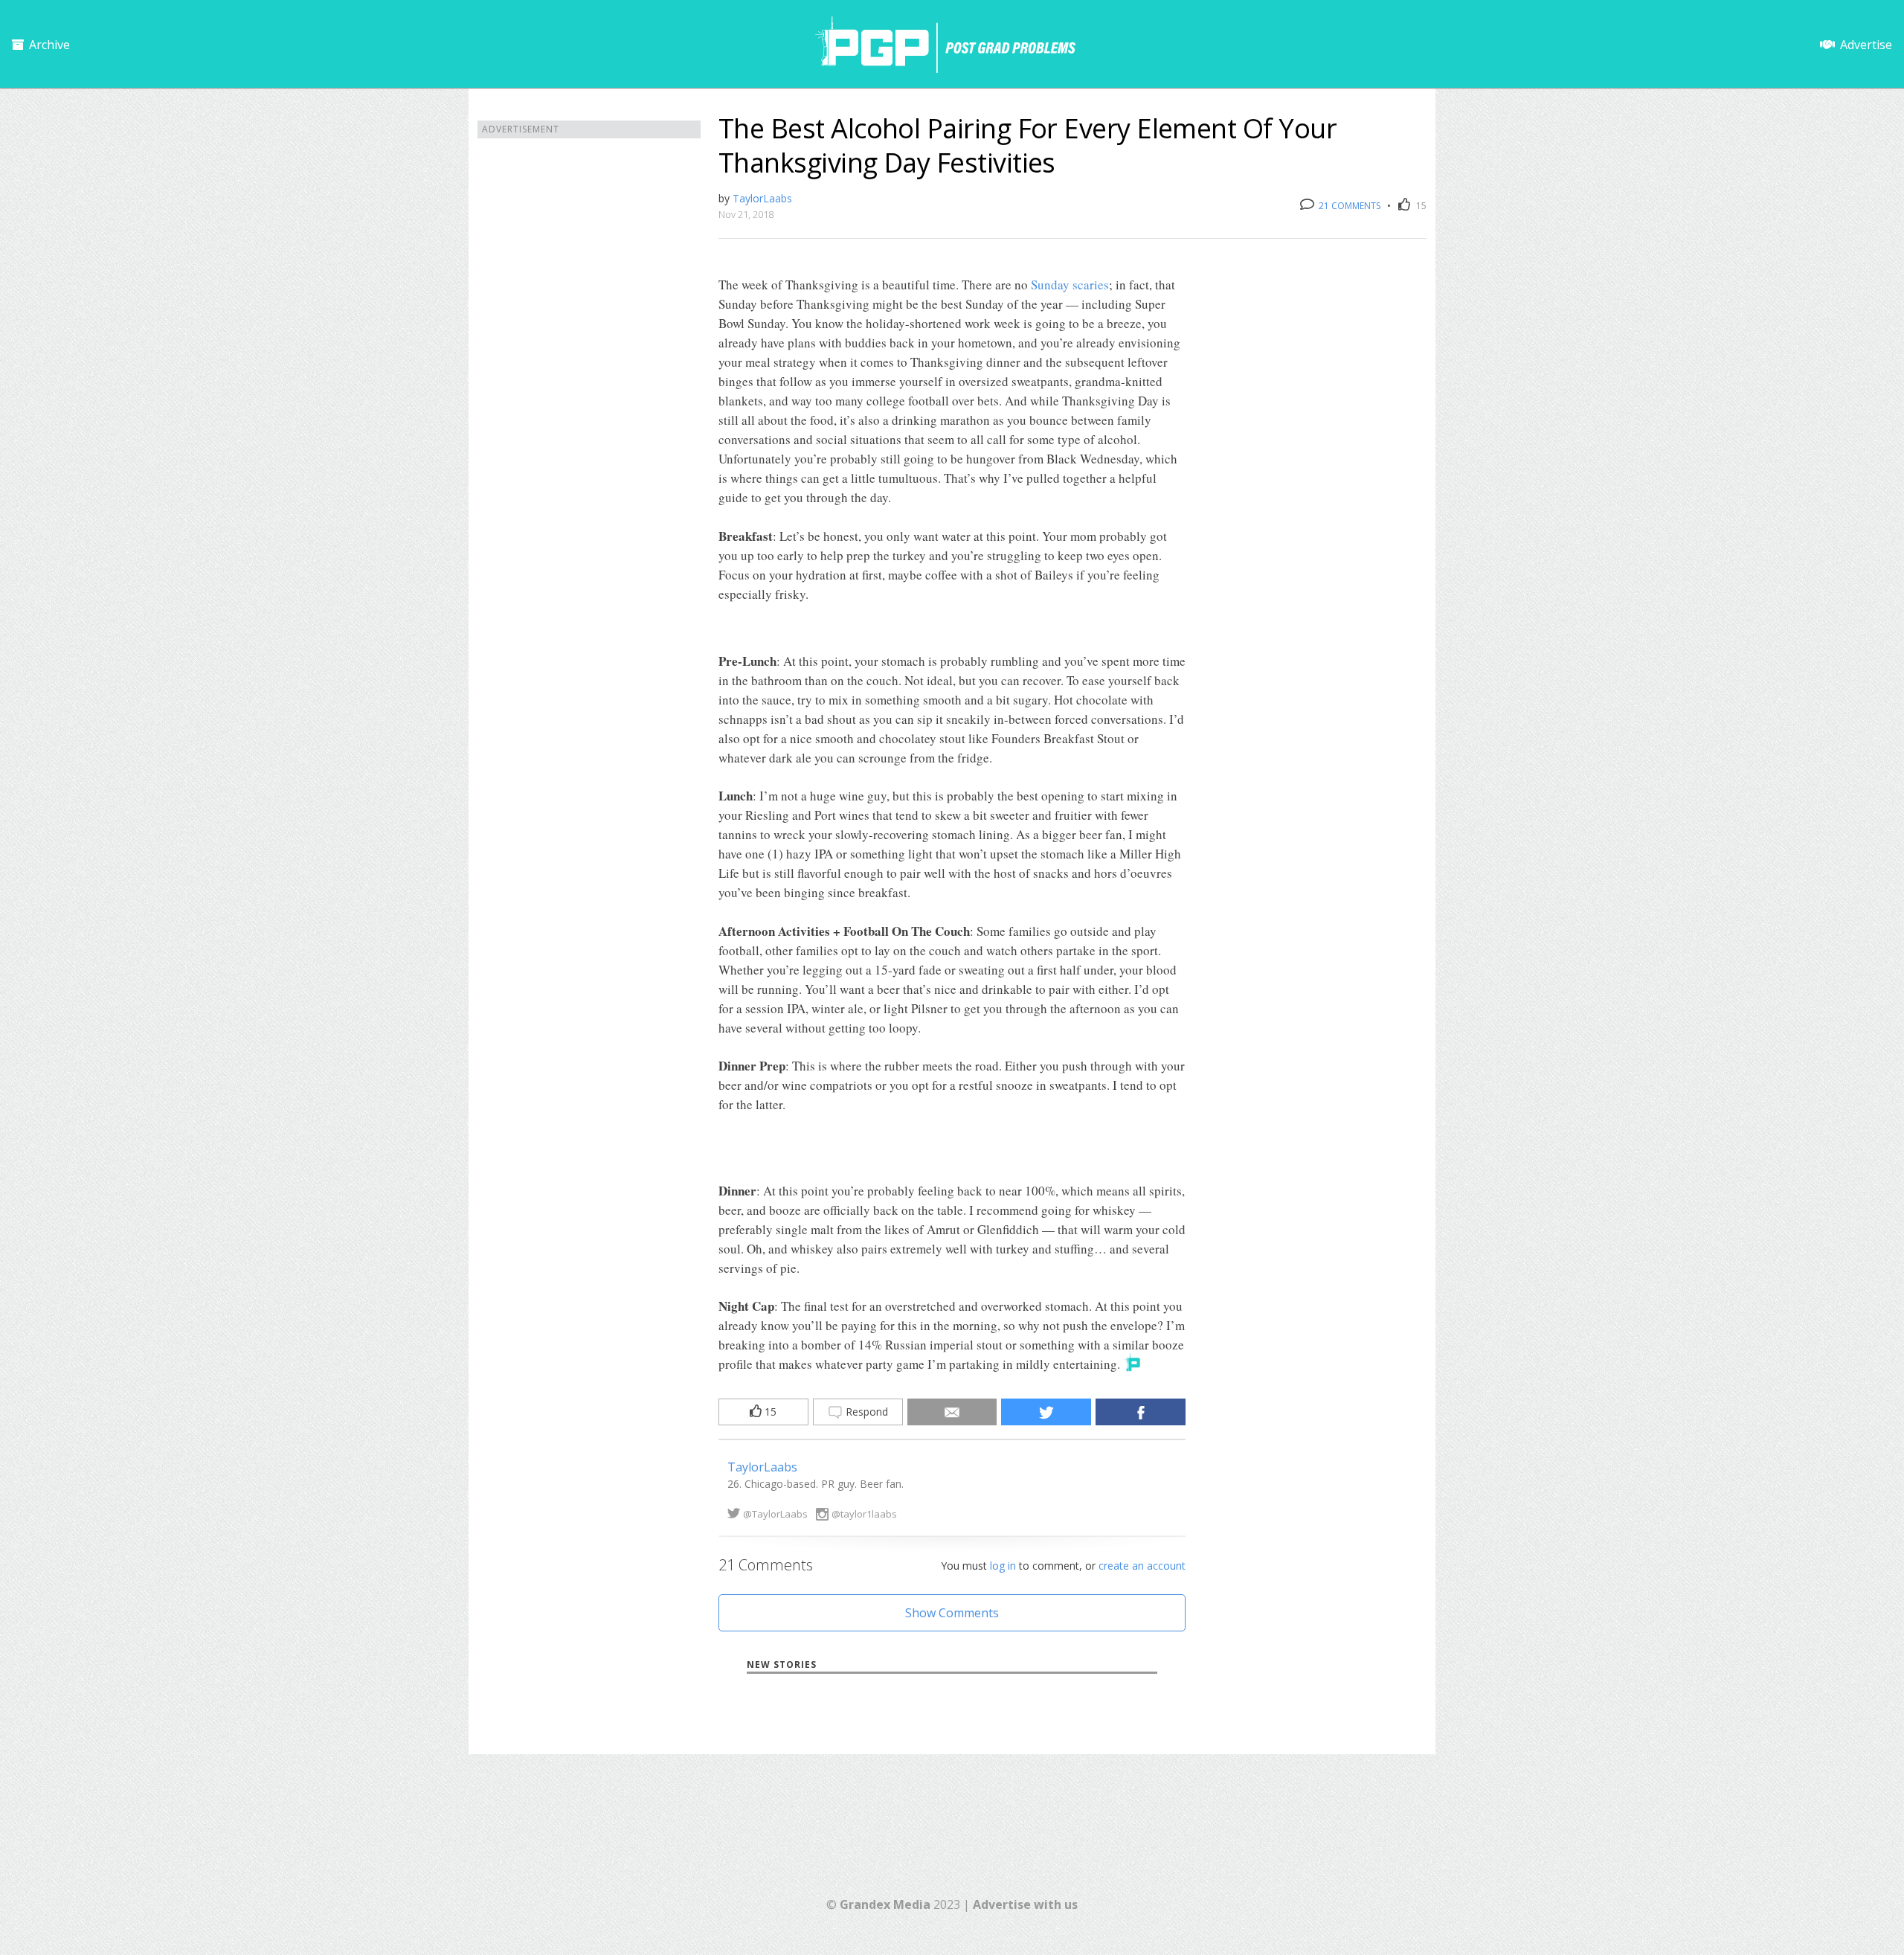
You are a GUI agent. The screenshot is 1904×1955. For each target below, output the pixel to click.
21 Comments (1348, 206)
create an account (1142, 1566)
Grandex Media (885, 1904)
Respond (865, 1412)
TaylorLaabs (762, 198)
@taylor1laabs (864, 1514)
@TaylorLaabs (775, 1514)
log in (1003, 1566)
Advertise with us (1025, 1904)
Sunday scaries (1070, 285)
